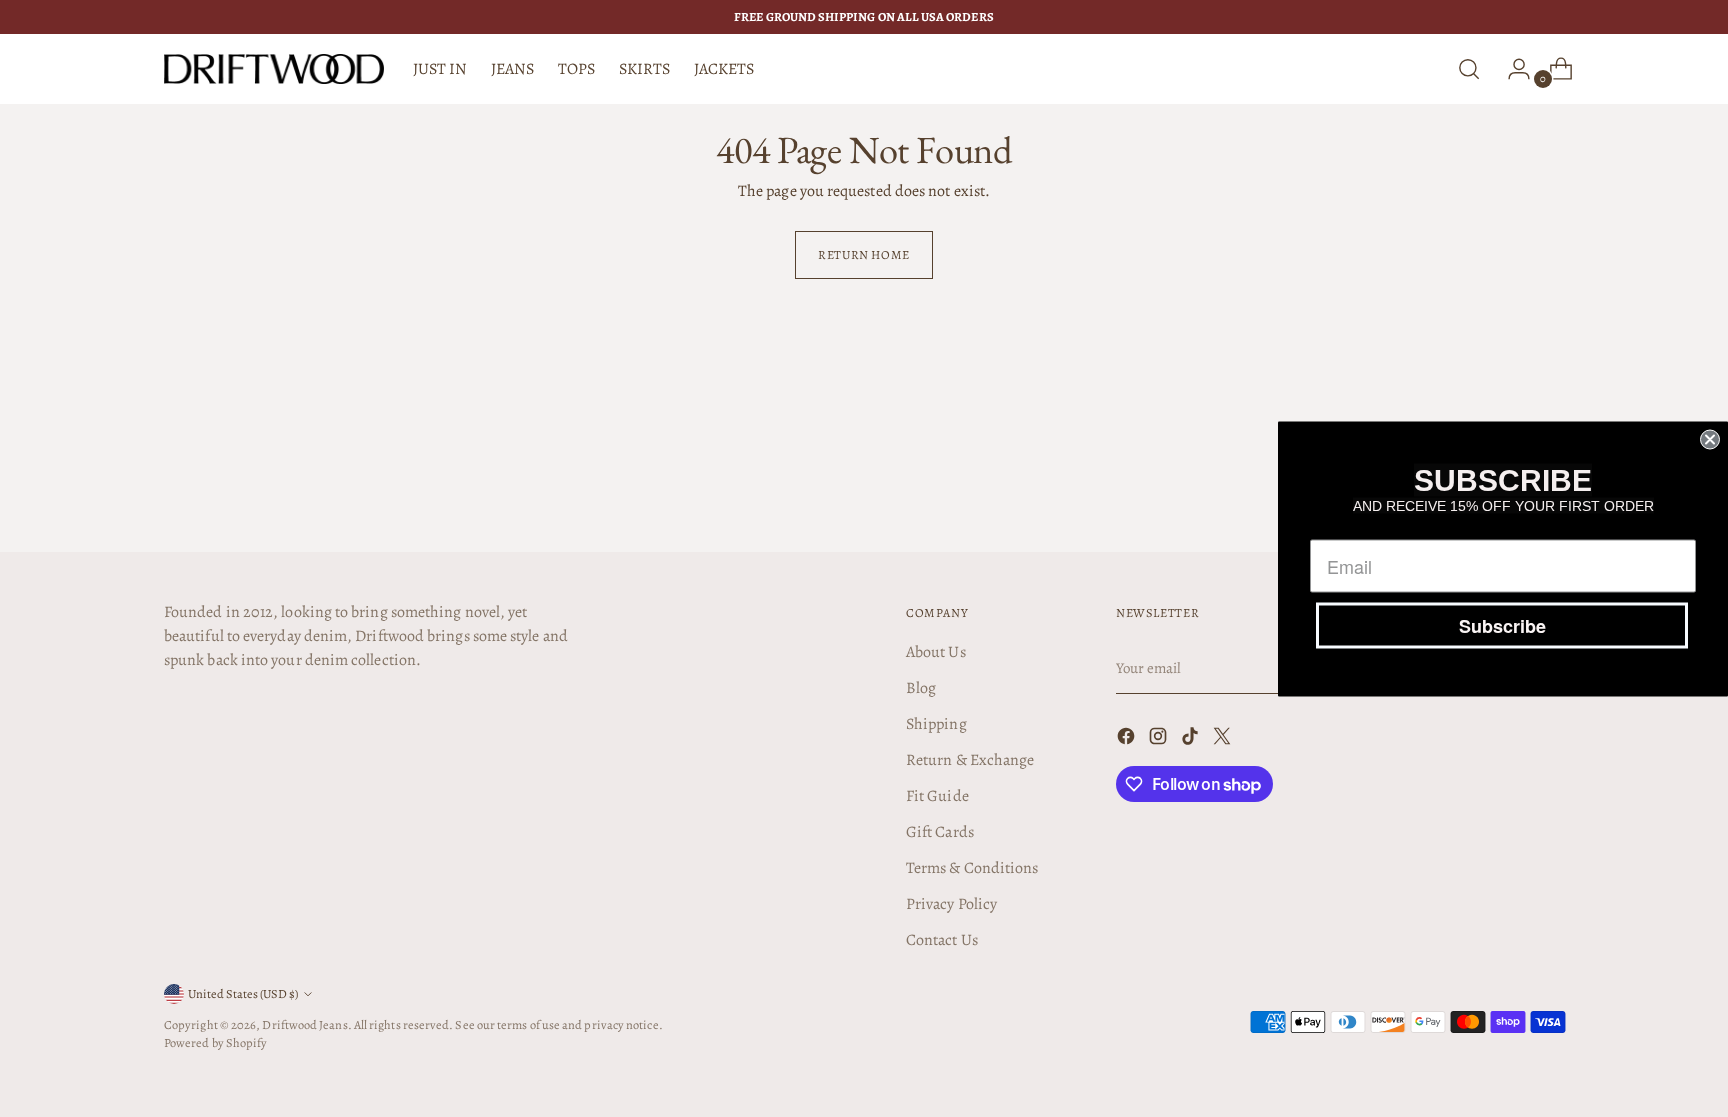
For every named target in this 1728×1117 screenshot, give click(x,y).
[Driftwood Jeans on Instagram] (1160, 739)
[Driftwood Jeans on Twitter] (1224, 739)
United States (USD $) (243, 993)
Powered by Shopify (215, 1042)
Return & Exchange (970, 760)
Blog (921, 688)
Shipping (936, 724)
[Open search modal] (1469, 69)
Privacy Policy (951, 904)
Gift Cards (940, 832)
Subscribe (1502, 625)
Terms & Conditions (972, 868)
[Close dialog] (1710, 439)
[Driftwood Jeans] (274, 69)
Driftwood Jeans (304, 1024)
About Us (936, 652)
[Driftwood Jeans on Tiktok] (1192, 739)
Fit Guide (937, 796)
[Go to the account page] (1511, 69)
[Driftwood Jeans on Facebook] (1128, 739)
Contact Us (942, 940)
